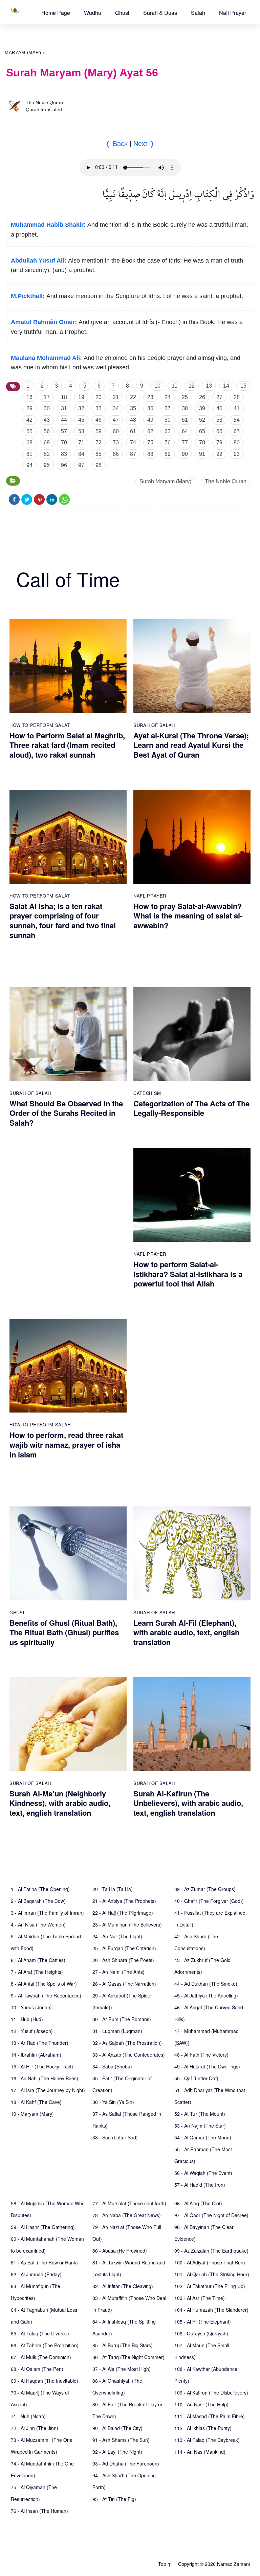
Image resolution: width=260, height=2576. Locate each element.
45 (81, 420)
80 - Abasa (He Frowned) (120, 2251)
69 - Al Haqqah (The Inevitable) (45, 2381)
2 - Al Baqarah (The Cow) (38, 1901)
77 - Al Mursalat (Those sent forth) (129, 2203)
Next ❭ (144, 144)
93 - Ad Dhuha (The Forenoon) (126, 2463)
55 (29, 431)
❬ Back (116, 144)
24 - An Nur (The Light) (117, 1936)
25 (185, 397)
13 (209, 386)
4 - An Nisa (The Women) (38, 1924)
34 (116, 408)
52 (202, 420)
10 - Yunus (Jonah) (31, 2007)
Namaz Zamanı (233, 2564)
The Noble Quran (44, 102)
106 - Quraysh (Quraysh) (201, 2333)
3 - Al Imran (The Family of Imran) (47, 1913)
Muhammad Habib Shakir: (48, 225)
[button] (56, 13)
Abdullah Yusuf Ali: (39, 261)
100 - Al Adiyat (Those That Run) (210, 2262)
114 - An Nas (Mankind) (200, 2452)
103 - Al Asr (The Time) (200, 2298)
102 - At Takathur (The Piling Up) (210, 2286)
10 (157, 386)
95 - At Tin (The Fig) (114, 2499)
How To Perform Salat (40, 725)
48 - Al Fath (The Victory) (201, 2055)
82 (47, 454)
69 (47, 443)
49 (150, 420)
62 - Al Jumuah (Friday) (36, 2274)
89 (168, 454)
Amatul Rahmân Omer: (44, 322)
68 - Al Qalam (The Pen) (37, 2369)
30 (47, 408)
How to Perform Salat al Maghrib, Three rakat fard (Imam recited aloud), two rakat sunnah (67, 745)
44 (64, 420)
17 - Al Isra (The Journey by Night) (48, 2090)
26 (202, 397)
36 (150, 408)
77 (185, 443)
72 (99, 443)
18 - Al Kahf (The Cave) (36, 2102)
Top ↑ (165, 2564)
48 (133, 420)
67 (237, 431)
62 (150, 431)
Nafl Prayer (233, 13)
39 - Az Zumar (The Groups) (205, 1889)
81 (29, 454)
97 (81, 465)
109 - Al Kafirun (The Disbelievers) (211, 2393)
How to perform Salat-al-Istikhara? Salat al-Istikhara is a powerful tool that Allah (188, 1274)
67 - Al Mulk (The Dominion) (41, 2357)
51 (185, 420)
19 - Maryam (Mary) (32, 2114)
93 (237, 454)
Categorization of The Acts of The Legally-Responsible (191, 1108)
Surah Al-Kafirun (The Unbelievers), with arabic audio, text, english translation (188, 1803)
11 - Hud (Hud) (27, 2019)
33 (99, 408)
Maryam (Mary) (24, 53)
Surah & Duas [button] (160, 13)
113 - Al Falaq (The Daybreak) (207, 2440)
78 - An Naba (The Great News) (127, 2215)
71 (81, 443)
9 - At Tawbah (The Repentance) (46, 1995)
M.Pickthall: (28, 296)
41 (237, 408)
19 (81, 397)
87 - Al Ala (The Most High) (122, 2369)
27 (219, 397)
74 (133, 443)
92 (219, 454)
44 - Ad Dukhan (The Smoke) (206, 1984)
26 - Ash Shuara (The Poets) (123, 1960)
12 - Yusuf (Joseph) (32, 2031)
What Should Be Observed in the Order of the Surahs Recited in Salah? (66, 1113)
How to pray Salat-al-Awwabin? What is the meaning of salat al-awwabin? (188, 916)
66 (219, 431)
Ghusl (122, 13)
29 (29, 408)
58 (81, 431)
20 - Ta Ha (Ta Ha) (113, 1889)
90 (185, 454)
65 (202, 431)
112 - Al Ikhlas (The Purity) (203, 2428)
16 (29, 397)
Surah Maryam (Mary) (165, 481)
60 (116, 431)
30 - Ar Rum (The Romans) (122, 2019)
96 (64, 465)
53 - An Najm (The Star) (200, 2126)
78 (202, 443)
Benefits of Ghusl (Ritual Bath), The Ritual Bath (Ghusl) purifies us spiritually (64, 1632)
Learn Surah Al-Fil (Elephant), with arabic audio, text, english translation (186, 1632)
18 (64, 397)
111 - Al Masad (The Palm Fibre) (210, 2416)
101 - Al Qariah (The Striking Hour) (212, 2274)
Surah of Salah (154, 725)
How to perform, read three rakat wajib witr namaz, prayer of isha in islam (66, 1444)
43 (47, 420)
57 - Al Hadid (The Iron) (200, 2185)
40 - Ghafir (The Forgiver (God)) (209, 1901)
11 (175, 386)
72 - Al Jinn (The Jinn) (35, 2428)
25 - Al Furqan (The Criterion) (124, 1948)
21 (116, 397)
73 (116, 443)
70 (64, 443)
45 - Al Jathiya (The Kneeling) (206, 1995)
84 (81, 454)
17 (47, 397)
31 (64, 408)
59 (99, 431)
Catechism (147, 1093)
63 (168, 431)
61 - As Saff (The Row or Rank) (44, 2262)
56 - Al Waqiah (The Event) (203, 2173)
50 (168, 420)
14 (226, 386)
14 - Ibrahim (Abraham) (36, 2055)
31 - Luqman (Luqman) (117, 2031)
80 (237, 443)
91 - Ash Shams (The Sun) (121, 2440)
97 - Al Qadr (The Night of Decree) (211, 2215)
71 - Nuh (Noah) (28, 2416)
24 (168, 397)
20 (99, 397)
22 (133, 397)
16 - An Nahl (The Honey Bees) (45, 2078)
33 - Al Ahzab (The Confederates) (129, 2055)
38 (185, 408)
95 (47, 465)
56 (47, 431)
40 (219, 408)
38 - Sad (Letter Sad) (115, 2137)
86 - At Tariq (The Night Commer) (128, 2357)
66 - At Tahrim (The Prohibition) (45, 2345)
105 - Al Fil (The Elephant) (203, 2322)
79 (219, 443)
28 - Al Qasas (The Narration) (124, 1984)
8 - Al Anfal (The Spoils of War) (44, 1984)
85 (99, 454)
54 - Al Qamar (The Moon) (203, 2137)
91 (202, 454)
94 (29, 465)
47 (116, 420)
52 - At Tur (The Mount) (200, 2114)
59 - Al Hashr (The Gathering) (43, 2227)
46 (99, 420)
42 (29, 420)
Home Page (56, 13)
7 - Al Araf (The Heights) (37, 1972)
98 (99, 465)
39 (202, 408)
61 (133, 431)
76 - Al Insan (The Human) (39, 2511)
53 (219, 420)
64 (185, 431)
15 (243, 386)
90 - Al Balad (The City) (117, 2428)
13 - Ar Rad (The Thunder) (40, 2043)
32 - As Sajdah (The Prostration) (127, 2043)
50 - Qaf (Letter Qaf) (196, 2078)
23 (150, 397)
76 (168, 443)
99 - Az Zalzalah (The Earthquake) (211, 2251)
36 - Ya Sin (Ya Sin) (113, 2102)
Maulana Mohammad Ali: (46, 358)
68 (29, 443)
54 (237, 420)
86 (116, 454)
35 (133, 408)
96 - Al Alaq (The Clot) (198, 2203)
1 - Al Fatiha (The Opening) (40, 1889)
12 (192, 386)
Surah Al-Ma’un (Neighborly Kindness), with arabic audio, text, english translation (60, 1803)
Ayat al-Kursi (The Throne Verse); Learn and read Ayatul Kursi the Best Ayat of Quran (191, 745)
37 (168, 408)
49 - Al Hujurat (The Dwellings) (207, 2066)
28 (237, 397)
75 (150, 443)
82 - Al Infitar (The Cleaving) (123, 2286)
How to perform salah (40, 1425)
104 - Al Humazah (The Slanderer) (211, 2310)
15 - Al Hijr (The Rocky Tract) (42, 2066)
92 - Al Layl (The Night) (117, 2452)
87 (133, 454)
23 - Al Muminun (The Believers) (127, 1924)
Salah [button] (198, 13)
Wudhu (93, 13)
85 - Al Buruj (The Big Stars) (123, 2345)
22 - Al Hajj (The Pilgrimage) (123, 1913)
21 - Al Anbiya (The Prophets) (124, 1901)
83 (64, 454)
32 (81, 408)
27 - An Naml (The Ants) (118, 1972)
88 (150, 454)
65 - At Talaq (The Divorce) (40, 2333)
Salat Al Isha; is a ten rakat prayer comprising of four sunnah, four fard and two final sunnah (63, 921)
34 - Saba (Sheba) (112, 2066)
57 (64, 431)
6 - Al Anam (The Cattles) (38, 1960)
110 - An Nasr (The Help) (201, 2404)
